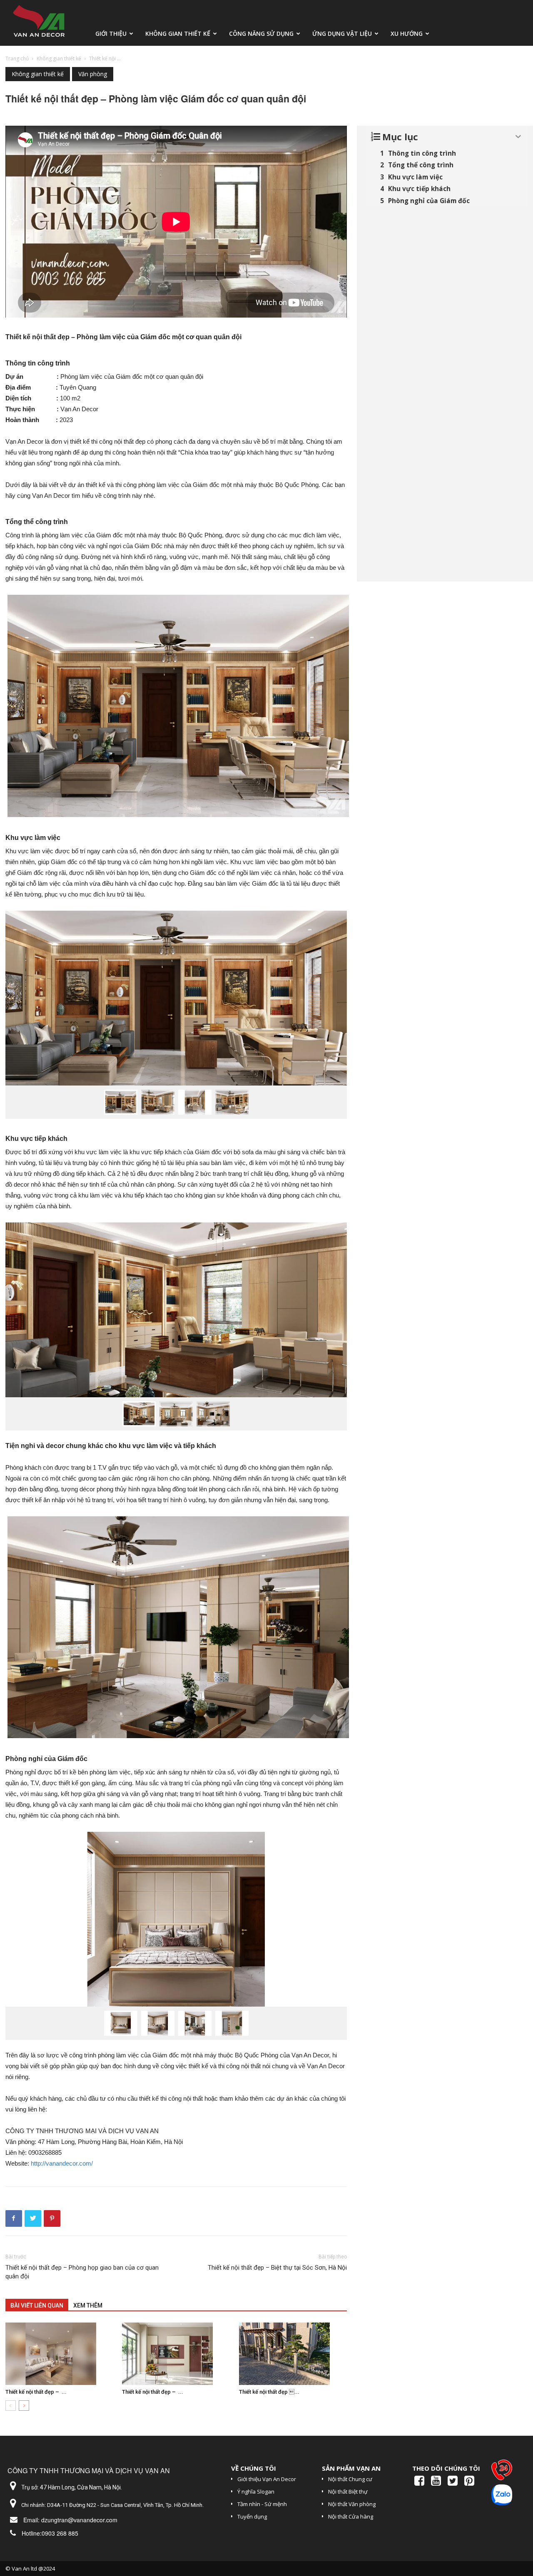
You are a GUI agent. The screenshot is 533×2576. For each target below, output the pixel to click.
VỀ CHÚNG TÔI (254, 2468)
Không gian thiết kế (178, 34)
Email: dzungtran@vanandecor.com (70, 2520)
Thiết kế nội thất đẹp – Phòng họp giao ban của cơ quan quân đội (82, 2272)
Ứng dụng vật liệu (342, 34)
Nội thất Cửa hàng (351, 2516)
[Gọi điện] (502, 2472)
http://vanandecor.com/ (62, 2163)
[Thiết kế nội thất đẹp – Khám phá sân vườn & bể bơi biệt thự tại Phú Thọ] (293, 2354)
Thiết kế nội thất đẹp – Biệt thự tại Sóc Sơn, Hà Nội (277, 2268)
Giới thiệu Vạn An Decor (267, 2479)
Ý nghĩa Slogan (256, 2492)
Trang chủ (17, 58)
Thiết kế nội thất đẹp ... (269, 2392)
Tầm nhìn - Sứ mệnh (262, 2504)
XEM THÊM (88, 2305)
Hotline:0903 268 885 (50, 2533)
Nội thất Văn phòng (352, 2504)
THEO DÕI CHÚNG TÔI (446, 2468)
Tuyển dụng (252, 2516)
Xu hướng (407, 34)
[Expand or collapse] (518, 137)
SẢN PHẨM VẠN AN (351, 2468)
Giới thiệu (111, 34)
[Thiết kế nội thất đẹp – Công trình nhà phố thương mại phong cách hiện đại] (176, 2354)
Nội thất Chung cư (350, 2479)
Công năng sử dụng (261, 34)
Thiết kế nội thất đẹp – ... (36, 2392)
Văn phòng (93, 74)
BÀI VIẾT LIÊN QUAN (37, 2305)
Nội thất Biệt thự (348, 2492)
